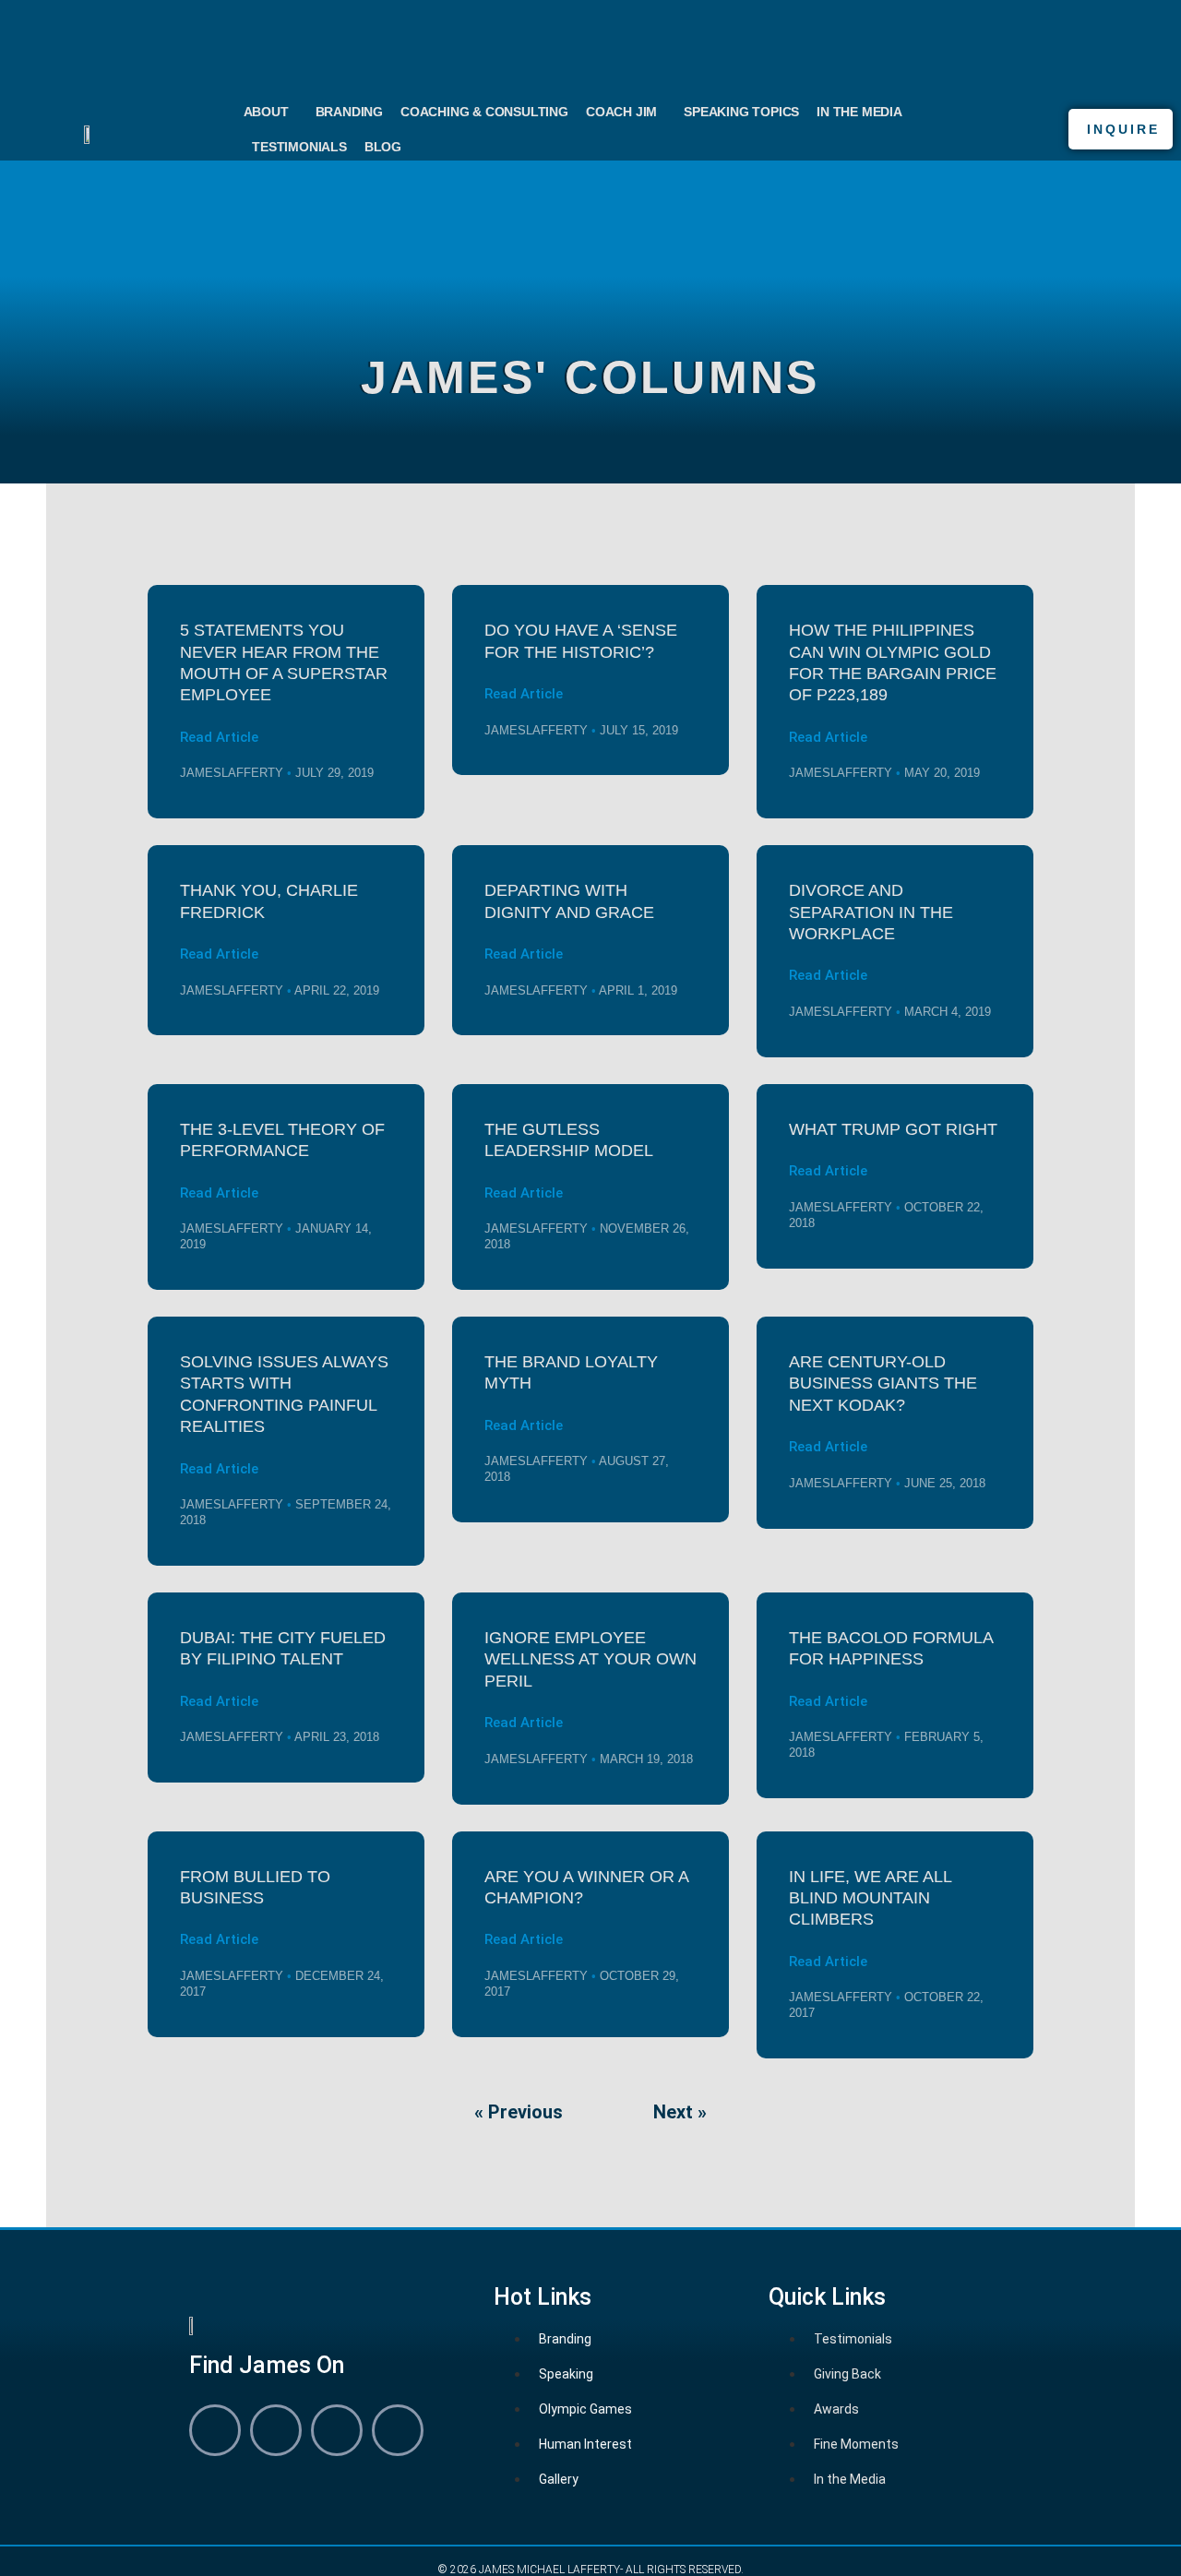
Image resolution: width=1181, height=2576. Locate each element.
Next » (680, 2112)
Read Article (219, 737)
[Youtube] (337, 2430)
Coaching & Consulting (484, 112)
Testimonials (299, 147)
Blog (383, 147)
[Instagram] (398, 2430)
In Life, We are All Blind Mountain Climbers (870, 1898)
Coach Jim (621, 112)
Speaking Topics (741, 112)
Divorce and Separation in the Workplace (871, 912)
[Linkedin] (276, 2430)
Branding (349, 112)
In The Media (859, 112)
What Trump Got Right (893, 1129)
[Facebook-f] (215, 2430)
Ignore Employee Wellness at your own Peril (590, 1659)
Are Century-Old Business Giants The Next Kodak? (883, 1383)
